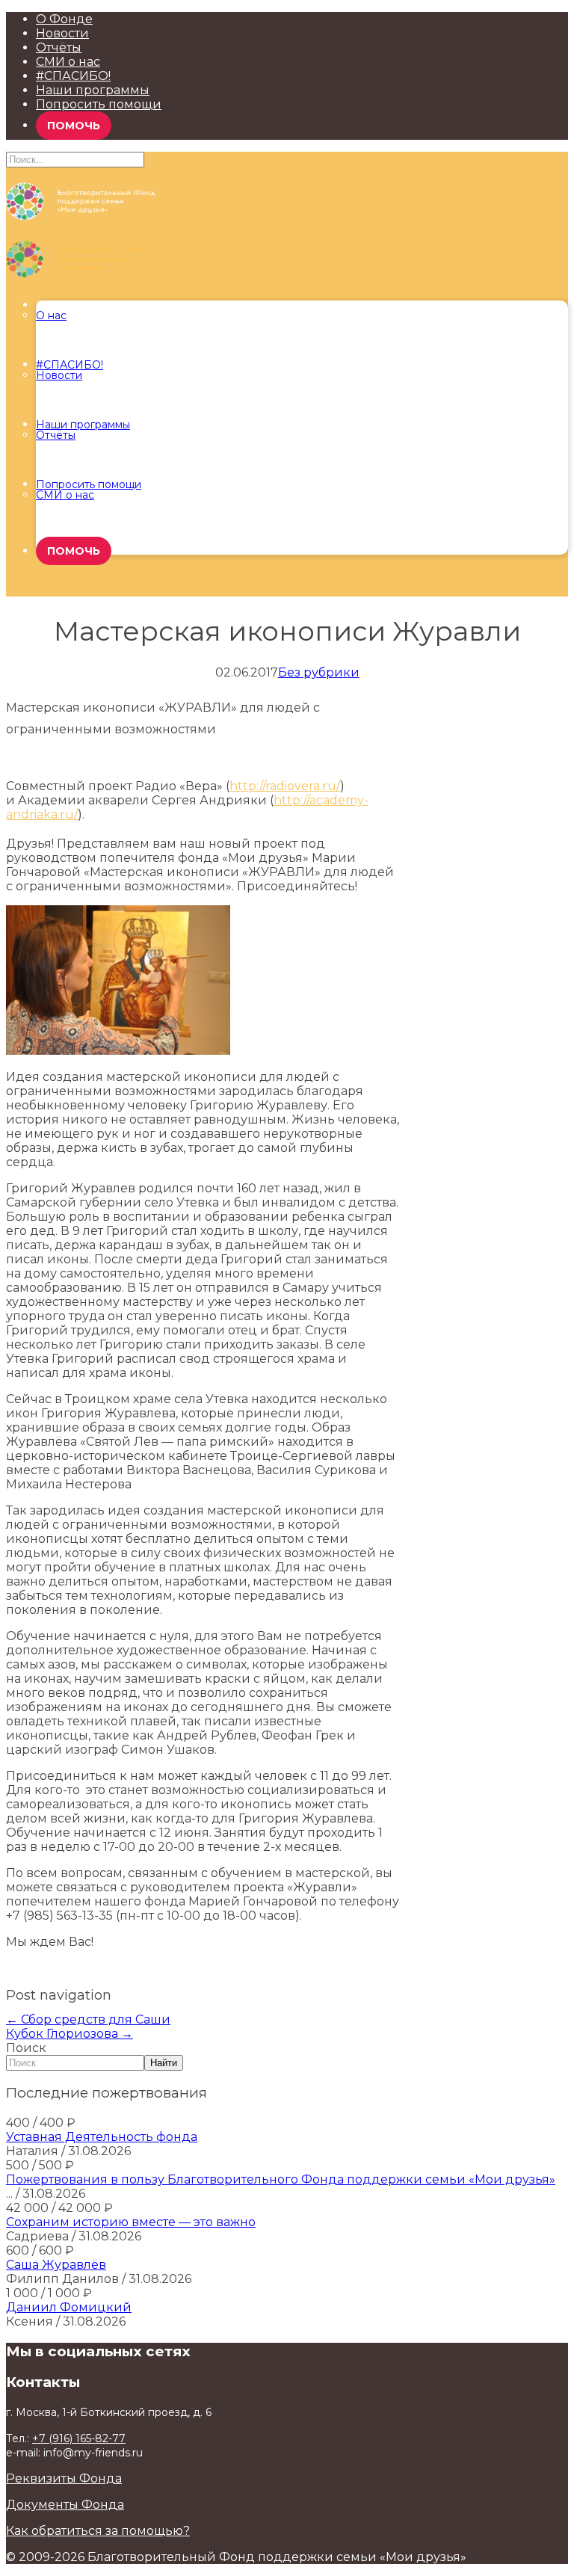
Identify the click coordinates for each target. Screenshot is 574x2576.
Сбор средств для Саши (88, 2019)
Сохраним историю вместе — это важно (131, 2222)
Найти (164, 2063)
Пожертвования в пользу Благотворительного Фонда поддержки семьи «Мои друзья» (281, 2179)
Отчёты (59, 47)
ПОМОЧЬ (74, 126)
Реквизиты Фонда (64, 2478)
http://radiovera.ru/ (285, 786)
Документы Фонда (65, 2505)
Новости (62, 33)
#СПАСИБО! (73, 76)
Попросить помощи (99, 104)
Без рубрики (319, 672)
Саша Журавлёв (56, 2265)
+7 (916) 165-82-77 (79, 2438)
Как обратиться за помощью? (98, 2531)
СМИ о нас (68, 62)
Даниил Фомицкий (69, 2307)
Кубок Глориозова (70, 2034)
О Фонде (64, 19)
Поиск (26, 2048)
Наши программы (93, 90)
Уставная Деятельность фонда (102, 2137)
